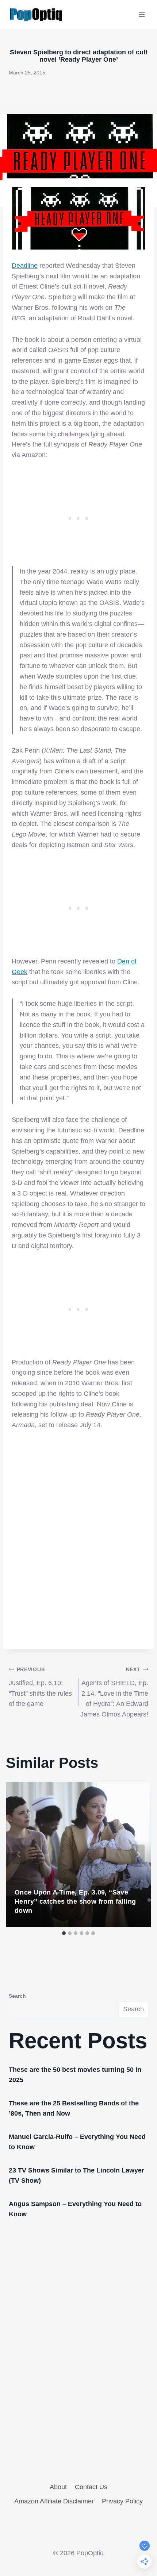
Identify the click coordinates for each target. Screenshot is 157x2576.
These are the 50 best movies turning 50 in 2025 (75, 2075)
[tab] (64, 1933)
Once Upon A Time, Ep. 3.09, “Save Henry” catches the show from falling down (75, 1901)
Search (17, 1996)
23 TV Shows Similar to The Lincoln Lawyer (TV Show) (76, 2175)
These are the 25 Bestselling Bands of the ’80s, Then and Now (74, 2108)
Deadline (25, 266)
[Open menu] (141, 14)
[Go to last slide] (19, 1854)
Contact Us (91, 2487)
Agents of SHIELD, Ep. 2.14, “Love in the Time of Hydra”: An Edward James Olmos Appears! (114, 1692)
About (58, 2487)
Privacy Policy (122, 2501)
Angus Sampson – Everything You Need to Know (75, 2209)
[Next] (138, 1854)
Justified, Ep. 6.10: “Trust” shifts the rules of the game (40, 1687)
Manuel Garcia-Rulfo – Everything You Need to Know (77, 2142)
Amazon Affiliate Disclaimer (54, 2501)
